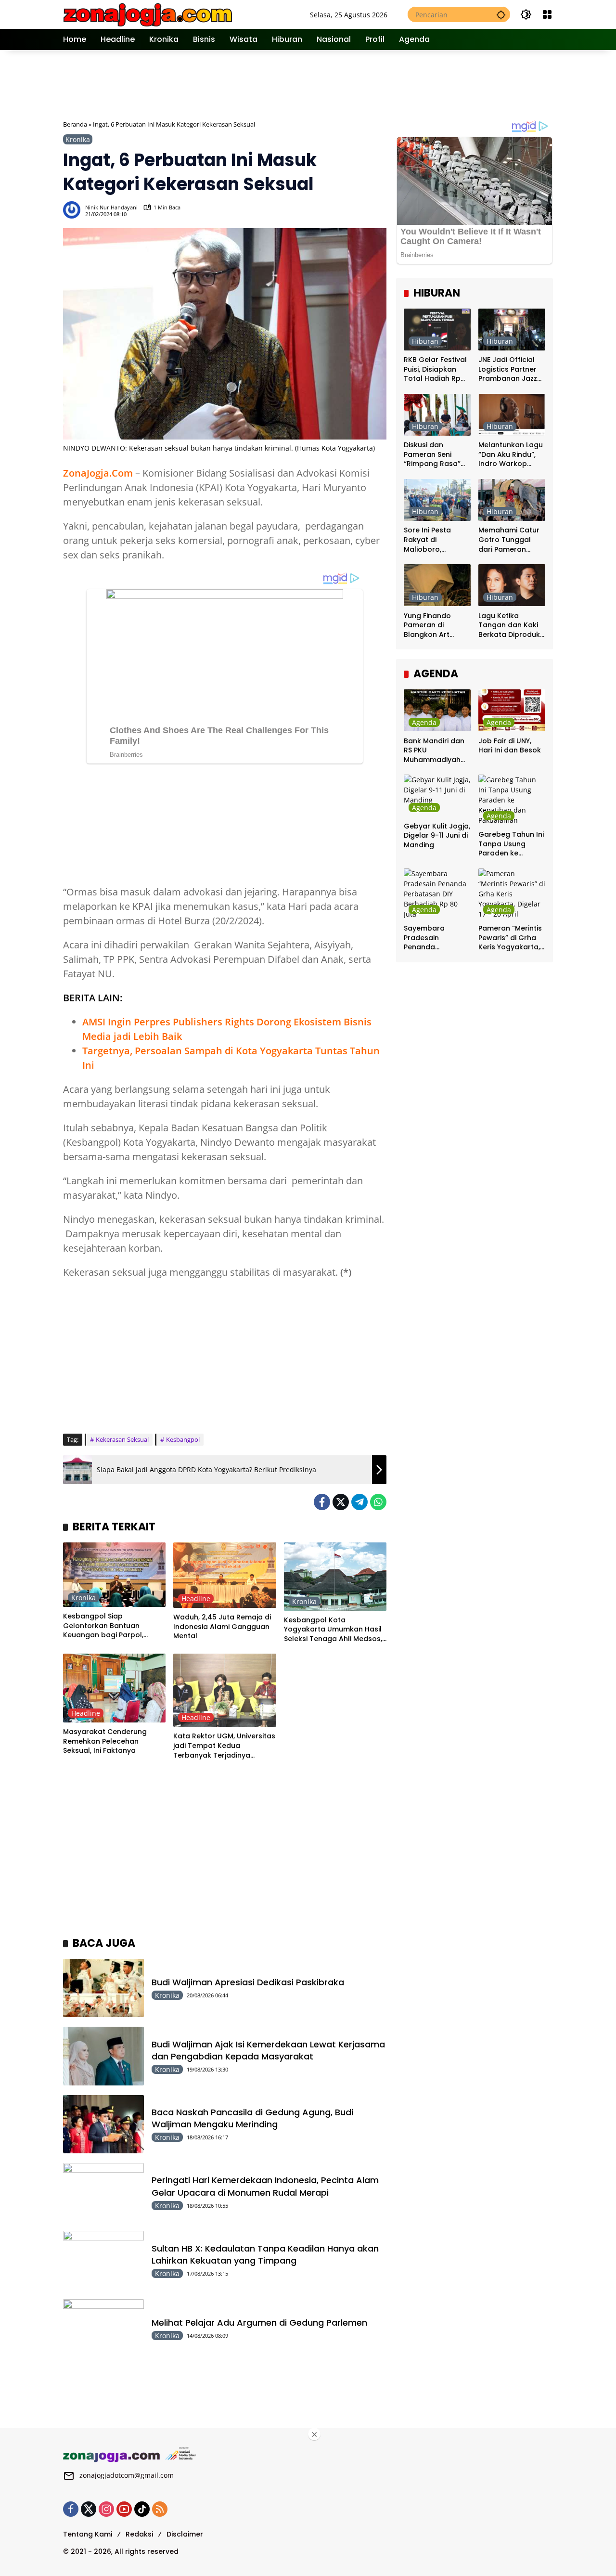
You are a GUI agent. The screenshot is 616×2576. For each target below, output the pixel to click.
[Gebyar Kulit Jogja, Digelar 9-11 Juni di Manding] (437, 796)
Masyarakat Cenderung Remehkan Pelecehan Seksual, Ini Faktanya (105, 1741)
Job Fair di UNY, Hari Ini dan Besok (510, 745)
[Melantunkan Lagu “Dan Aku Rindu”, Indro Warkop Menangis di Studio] (512, 415)
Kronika (78, 139)
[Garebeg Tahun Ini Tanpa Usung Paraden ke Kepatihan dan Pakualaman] (512, 800)
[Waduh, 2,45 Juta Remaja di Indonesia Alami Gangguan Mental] (225, 1575)
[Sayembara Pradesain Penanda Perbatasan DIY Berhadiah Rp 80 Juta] (437, 894)
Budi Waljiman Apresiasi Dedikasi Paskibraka (248, 1982)
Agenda (424, 722)
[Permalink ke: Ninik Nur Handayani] (74, 210)
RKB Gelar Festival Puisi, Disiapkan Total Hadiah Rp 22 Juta (435, 369)
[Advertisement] (308, 84)
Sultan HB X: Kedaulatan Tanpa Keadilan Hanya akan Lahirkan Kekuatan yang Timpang (265, 2254)
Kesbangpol (183, 1439)
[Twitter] (341, 1502)
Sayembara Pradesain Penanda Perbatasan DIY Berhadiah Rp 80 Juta (433, 938)
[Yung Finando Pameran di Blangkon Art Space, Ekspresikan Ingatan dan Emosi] (437, 585)
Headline (196, 1599)
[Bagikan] (378, 210)
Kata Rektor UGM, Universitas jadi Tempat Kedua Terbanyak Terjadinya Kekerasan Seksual (224, 1746)
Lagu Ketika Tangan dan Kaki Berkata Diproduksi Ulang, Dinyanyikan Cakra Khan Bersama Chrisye (512, 625)
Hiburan (425, 341)
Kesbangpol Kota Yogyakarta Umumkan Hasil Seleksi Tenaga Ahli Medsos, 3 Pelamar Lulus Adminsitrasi (334, 1630)
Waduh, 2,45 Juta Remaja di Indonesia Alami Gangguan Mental (222, 1627)
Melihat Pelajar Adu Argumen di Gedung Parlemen (259, 2323)
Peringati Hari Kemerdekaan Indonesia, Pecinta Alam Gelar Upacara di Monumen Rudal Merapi (265, 2186)
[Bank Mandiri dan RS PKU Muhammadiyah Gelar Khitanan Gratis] (437, 710)
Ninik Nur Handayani (111, 207)
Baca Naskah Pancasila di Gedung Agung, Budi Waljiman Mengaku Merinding (252, 2118)
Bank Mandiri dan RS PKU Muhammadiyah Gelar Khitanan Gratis (434, 750)
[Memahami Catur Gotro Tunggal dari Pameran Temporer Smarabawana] (512, 500)
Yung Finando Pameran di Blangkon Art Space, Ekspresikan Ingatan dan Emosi (437, 625)
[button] (501, 14)
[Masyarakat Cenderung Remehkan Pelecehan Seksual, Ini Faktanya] (114, 1688)
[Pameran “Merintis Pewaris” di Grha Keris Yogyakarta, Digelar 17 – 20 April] (512, 894)
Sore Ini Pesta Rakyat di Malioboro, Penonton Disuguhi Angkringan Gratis (436, 540)
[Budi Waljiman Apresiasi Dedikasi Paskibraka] (103, 1988)
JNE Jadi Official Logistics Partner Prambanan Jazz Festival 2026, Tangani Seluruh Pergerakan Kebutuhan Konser (511, 369)
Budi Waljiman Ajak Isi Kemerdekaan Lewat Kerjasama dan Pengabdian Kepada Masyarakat (268, 2050)
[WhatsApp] (378, 1502)
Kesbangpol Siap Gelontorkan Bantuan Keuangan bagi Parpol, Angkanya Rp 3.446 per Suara (104, 1626)
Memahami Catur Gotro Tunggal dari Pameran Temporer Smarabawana (509, 540)
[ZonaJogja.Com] (148, 14)
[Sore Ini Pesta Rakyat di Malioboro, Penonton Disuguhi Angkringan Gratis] (437, 500)
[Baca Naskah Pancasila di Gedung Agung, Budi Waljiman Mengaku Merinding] (103, 2124)
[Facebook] (322, 1502)
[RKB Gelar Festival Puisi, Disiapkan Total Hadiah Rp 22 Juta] (437, 330)
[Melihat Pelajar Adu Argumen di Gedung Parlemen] (103, 2328)
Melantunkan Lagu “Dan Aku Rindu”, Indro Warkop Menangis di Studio (511, 455)
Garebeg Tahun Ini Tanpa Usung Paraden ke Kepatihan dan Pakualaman (511, 844)
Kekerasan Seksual (122, 1439)
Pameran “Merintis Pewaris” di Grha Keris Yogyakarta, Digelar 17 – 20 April (510, 938)
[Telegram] (359, 1502)
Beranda (75, 124)
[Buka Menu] (547, 14)
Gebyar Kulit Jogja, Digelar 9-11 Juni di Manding (437, 835)
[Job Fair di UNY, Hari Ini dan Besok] (512, 710)
